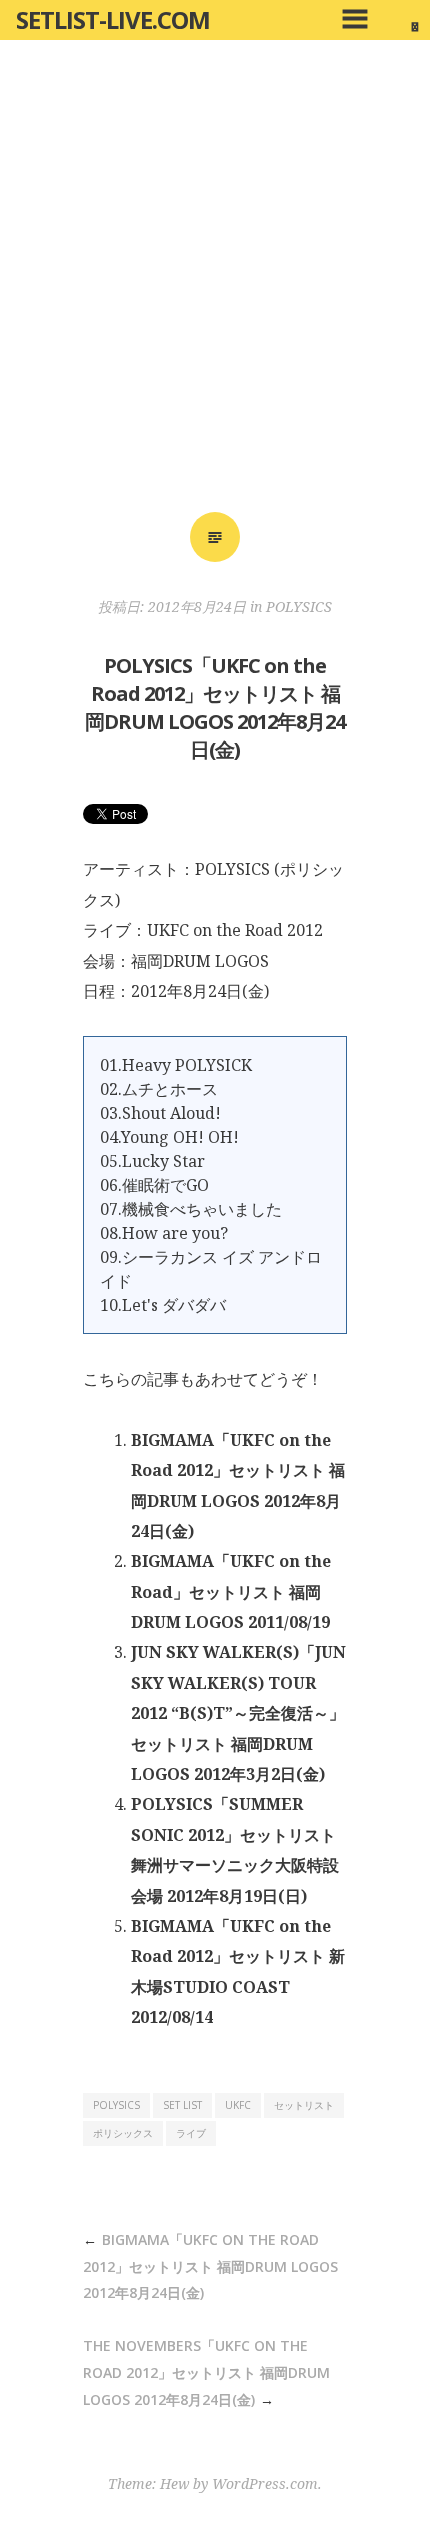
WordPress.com (265, 2483)
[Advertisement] (215, 283)
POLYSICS (299, 606)
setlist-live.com (113, 19)
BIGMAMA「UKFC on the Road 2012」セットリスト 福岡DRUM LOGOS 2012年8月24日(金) (210, 2266)
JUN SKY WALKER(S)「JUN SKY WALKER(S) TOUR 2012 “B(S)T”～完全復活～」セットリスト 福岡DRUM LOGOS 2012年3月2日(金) (238, 1713)
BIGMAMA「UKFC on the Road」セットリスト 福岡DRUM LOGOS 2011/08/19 (231, 1591)
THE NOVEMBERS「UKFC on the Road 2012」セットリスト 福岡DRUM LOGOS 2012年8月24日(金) (206, 2372)
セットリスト (304, 2105)
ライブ (191, 2133)
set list (182, 2105)
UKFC (238, 2105)
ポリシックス (123, 2133)
